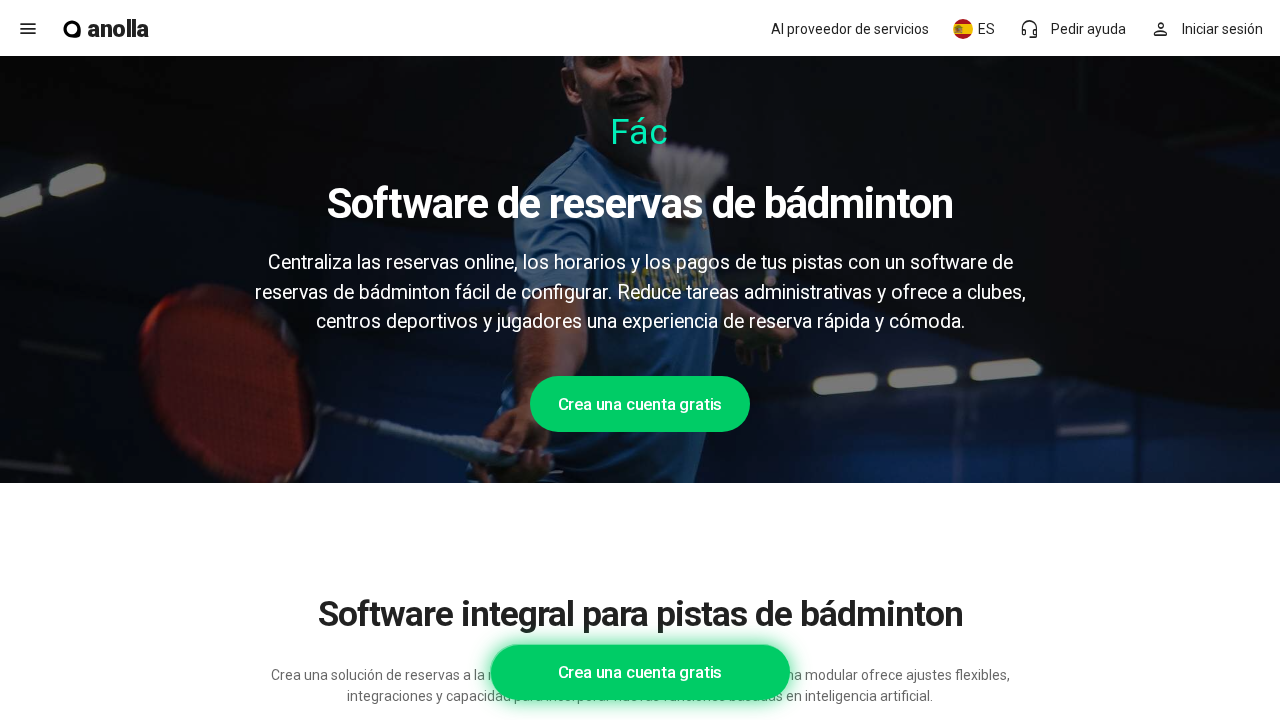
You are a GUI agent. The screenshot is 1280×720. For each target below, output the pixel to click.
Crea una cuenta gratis (640, 404)
